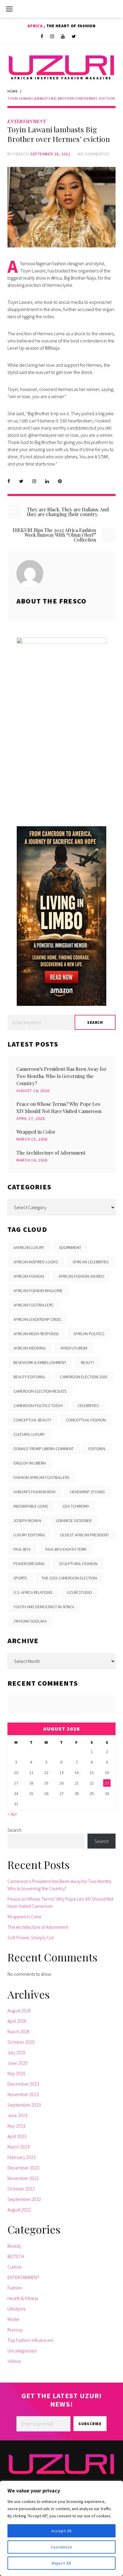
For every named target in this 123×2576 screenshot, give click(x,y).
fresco (21, 154)
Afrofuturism (74, 1348)
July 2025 (17, 2052)
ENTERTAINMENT (27, 121)
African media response (36, 1334)
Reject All (61, 2563)
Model (14, 2319)
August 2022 (19, 2210)
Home (13, 91)
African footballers (33, 1305)
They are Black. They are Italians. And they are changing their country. (68, 512)
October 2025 (21, 2042)
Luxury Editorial (29, 1535)
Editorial (97, 1449)
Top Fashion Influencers (30, 2340)
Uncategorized (22, 2351)
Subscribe (90, 2424)
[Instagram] (52, 37)
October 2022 (21, 2189)
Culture (15, 2267)
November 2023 (23, 2094)
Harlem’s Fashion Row (34, 1492)
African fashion (29, 1276)
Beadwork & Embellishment (40, 1362)
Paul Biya (22, 1549)
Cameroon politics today (38, 1405)
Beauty (14, 2246)
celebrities (88, 1405)
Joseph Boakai (27, 1520)
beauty (88, 1362)
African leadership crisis (37, 1319)
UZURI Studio (79, 1592)
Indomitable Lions (31, 1506)
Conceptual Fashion (86, 1420)
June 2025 (17, 2063)
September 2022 (24, 2199)
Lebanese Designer (74, 1520)
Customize (61, 2547)
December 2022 (23, 2168)
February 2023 (21, 2157)
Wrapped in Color (36, 1132)
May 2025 (16, 2073)
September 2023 (24, 2105)
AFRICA (36, 26)
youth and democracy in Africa (44, 1607)
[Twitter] (74, 37)
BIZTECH (16, 2256)
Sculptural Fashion (78, 1564)
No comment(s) (93, 154)
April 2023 (17, 2136)
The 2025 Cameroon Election (69, 1578)
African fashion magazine (38, 1291)
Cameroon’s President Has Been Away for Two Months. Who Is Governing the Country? (61, 1076)
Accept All (61, 2531)
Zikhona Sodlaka (30, 1621)
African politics (89, 1334)
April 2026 (17, 2021)
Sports (20, 1578)
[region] (61, 2528)
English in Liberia (30, 1463)
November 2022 (23, 2178)
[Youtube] (63, 37)
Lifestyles (16, 2309)
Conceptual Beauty (32, 1420)
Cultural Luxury (29, 1434)
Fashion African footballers (41, 1477)
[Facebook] (42, 37)
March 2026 (19, 2031)
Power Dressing (29, 1564)
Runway (15, 2330)
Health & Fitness (23, 2298)
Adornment (70, 1247)
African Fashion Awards (81, 1276)
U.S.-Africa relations (33, 1592)
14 (77, 1773)
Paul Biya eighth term (66, 1549)
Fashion (15, 2288)
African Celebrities (91, 1262)
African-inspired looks (36, 1262)
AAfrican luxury (29, 1247)
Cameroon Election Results (40, 1391)
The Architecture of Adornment (51, 1153)
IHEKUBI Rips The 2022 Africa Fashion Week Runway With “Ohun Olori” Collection (54, 535)
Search (14, 1830)
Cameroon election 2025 (84, 1377)
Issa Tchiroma (76, 1506)
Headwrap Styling (87, 1492)
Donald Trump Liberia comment (44, 1449)
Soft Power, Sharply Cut (30, 1937)
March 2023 (19, 2147)
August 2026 (19, 2011)
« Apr (12, 1814)
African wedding (30, 1348)
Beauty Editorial (29, 1377)
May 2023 (16, 2126)
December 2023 (23, 2084)
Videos (14, 2361)
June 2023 (17, 2115)
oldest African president (84, 1535)
